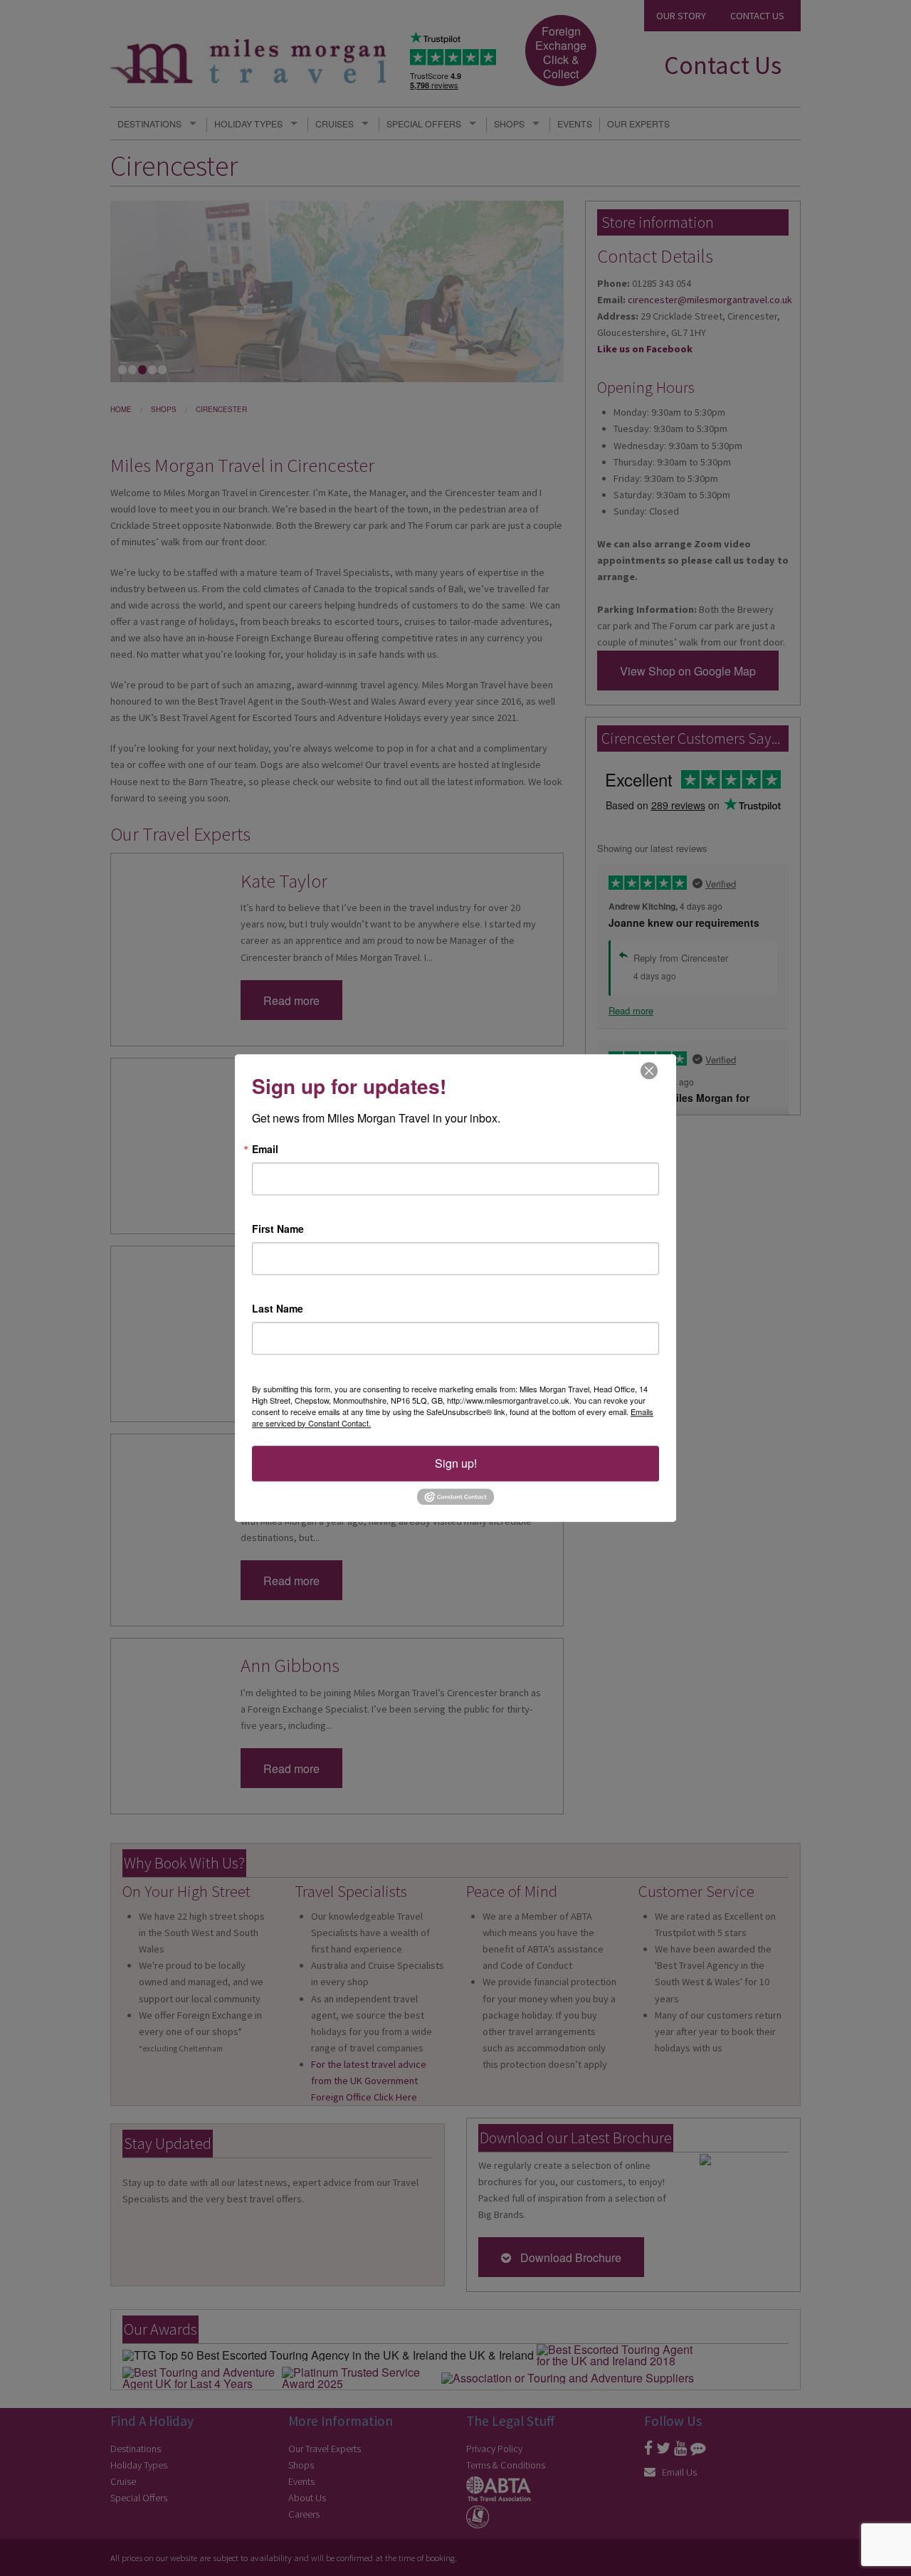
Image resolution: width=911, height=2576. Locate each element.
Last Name (278, 1308)
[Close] (649, 1070)
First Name (278, 1229)
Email (265, 1149)
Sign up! (456, 1463)
